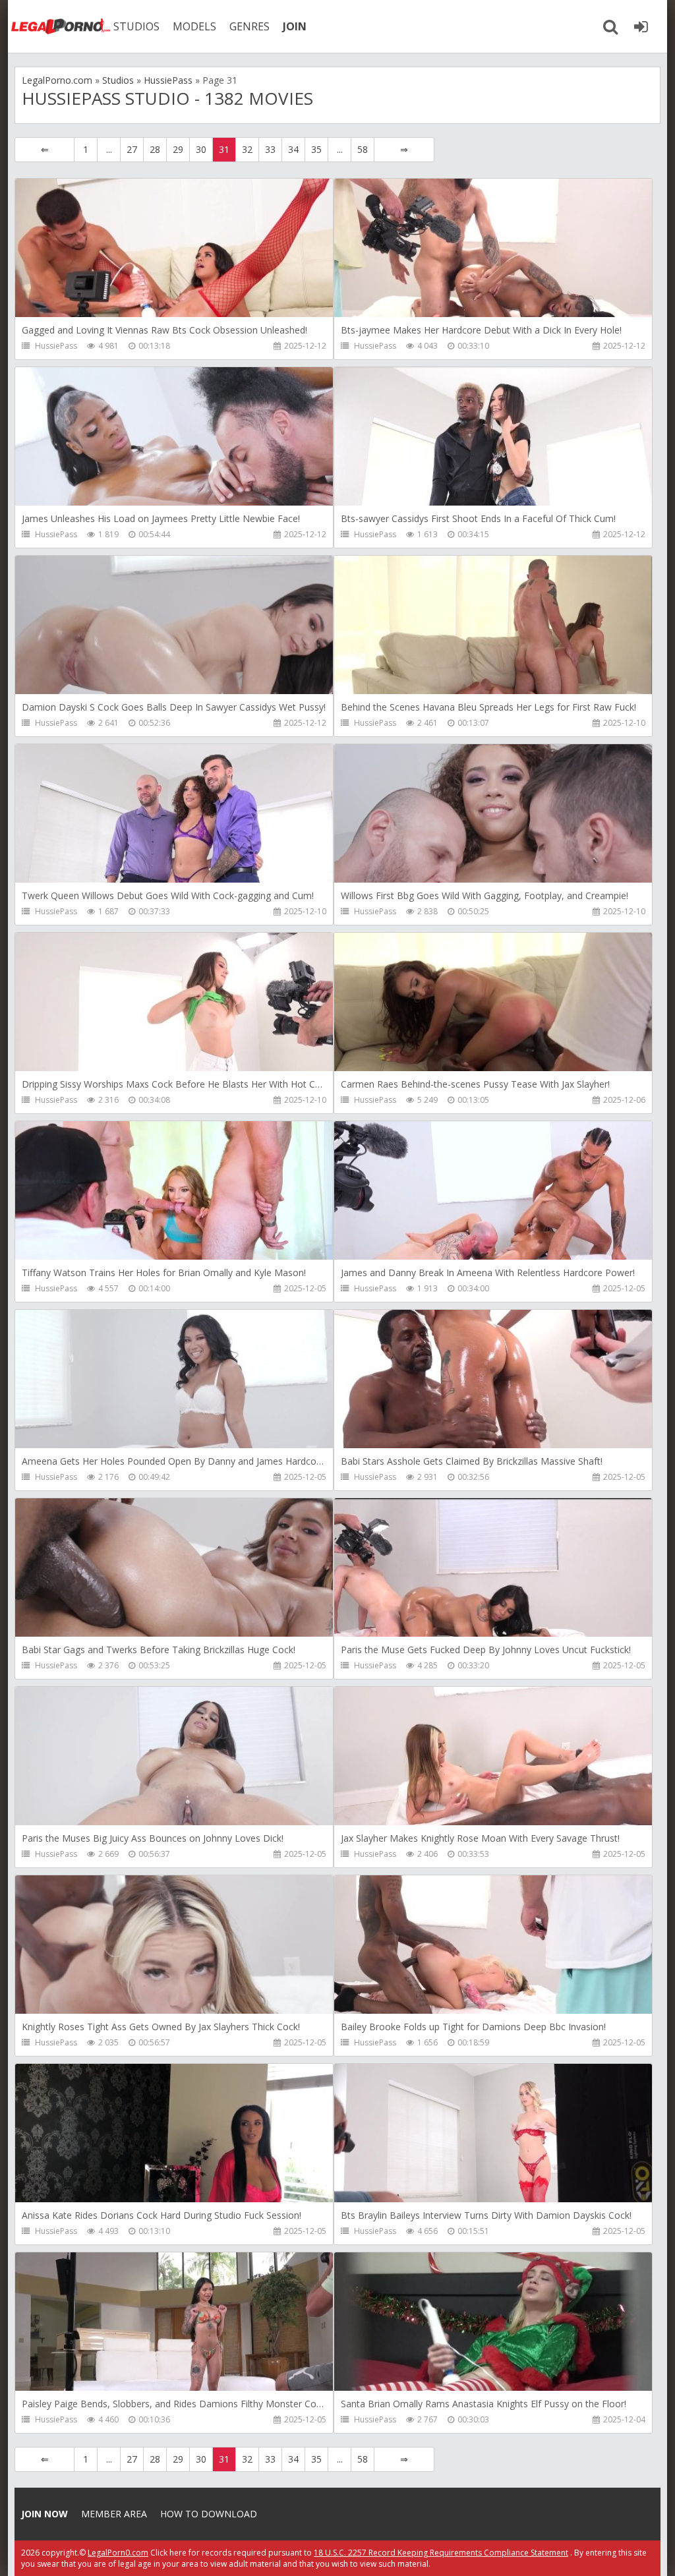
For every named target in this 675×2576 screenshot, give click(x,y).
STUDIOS (136, 26)
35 (316, 149)
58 (363, 149)
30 (201, 149)
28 (155, 149)
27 (132, 149)
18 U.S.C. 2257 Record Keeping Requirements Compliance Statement (441, 2553)
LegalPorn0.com (118, 2553)
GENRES (249, 26)
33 (270, 149)
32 (247, 149)
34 (293, 149)
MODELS (194, 26)
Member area (114, 2514)
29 (178, 149)
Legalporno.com (61, 26)
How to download (209, 2514)
